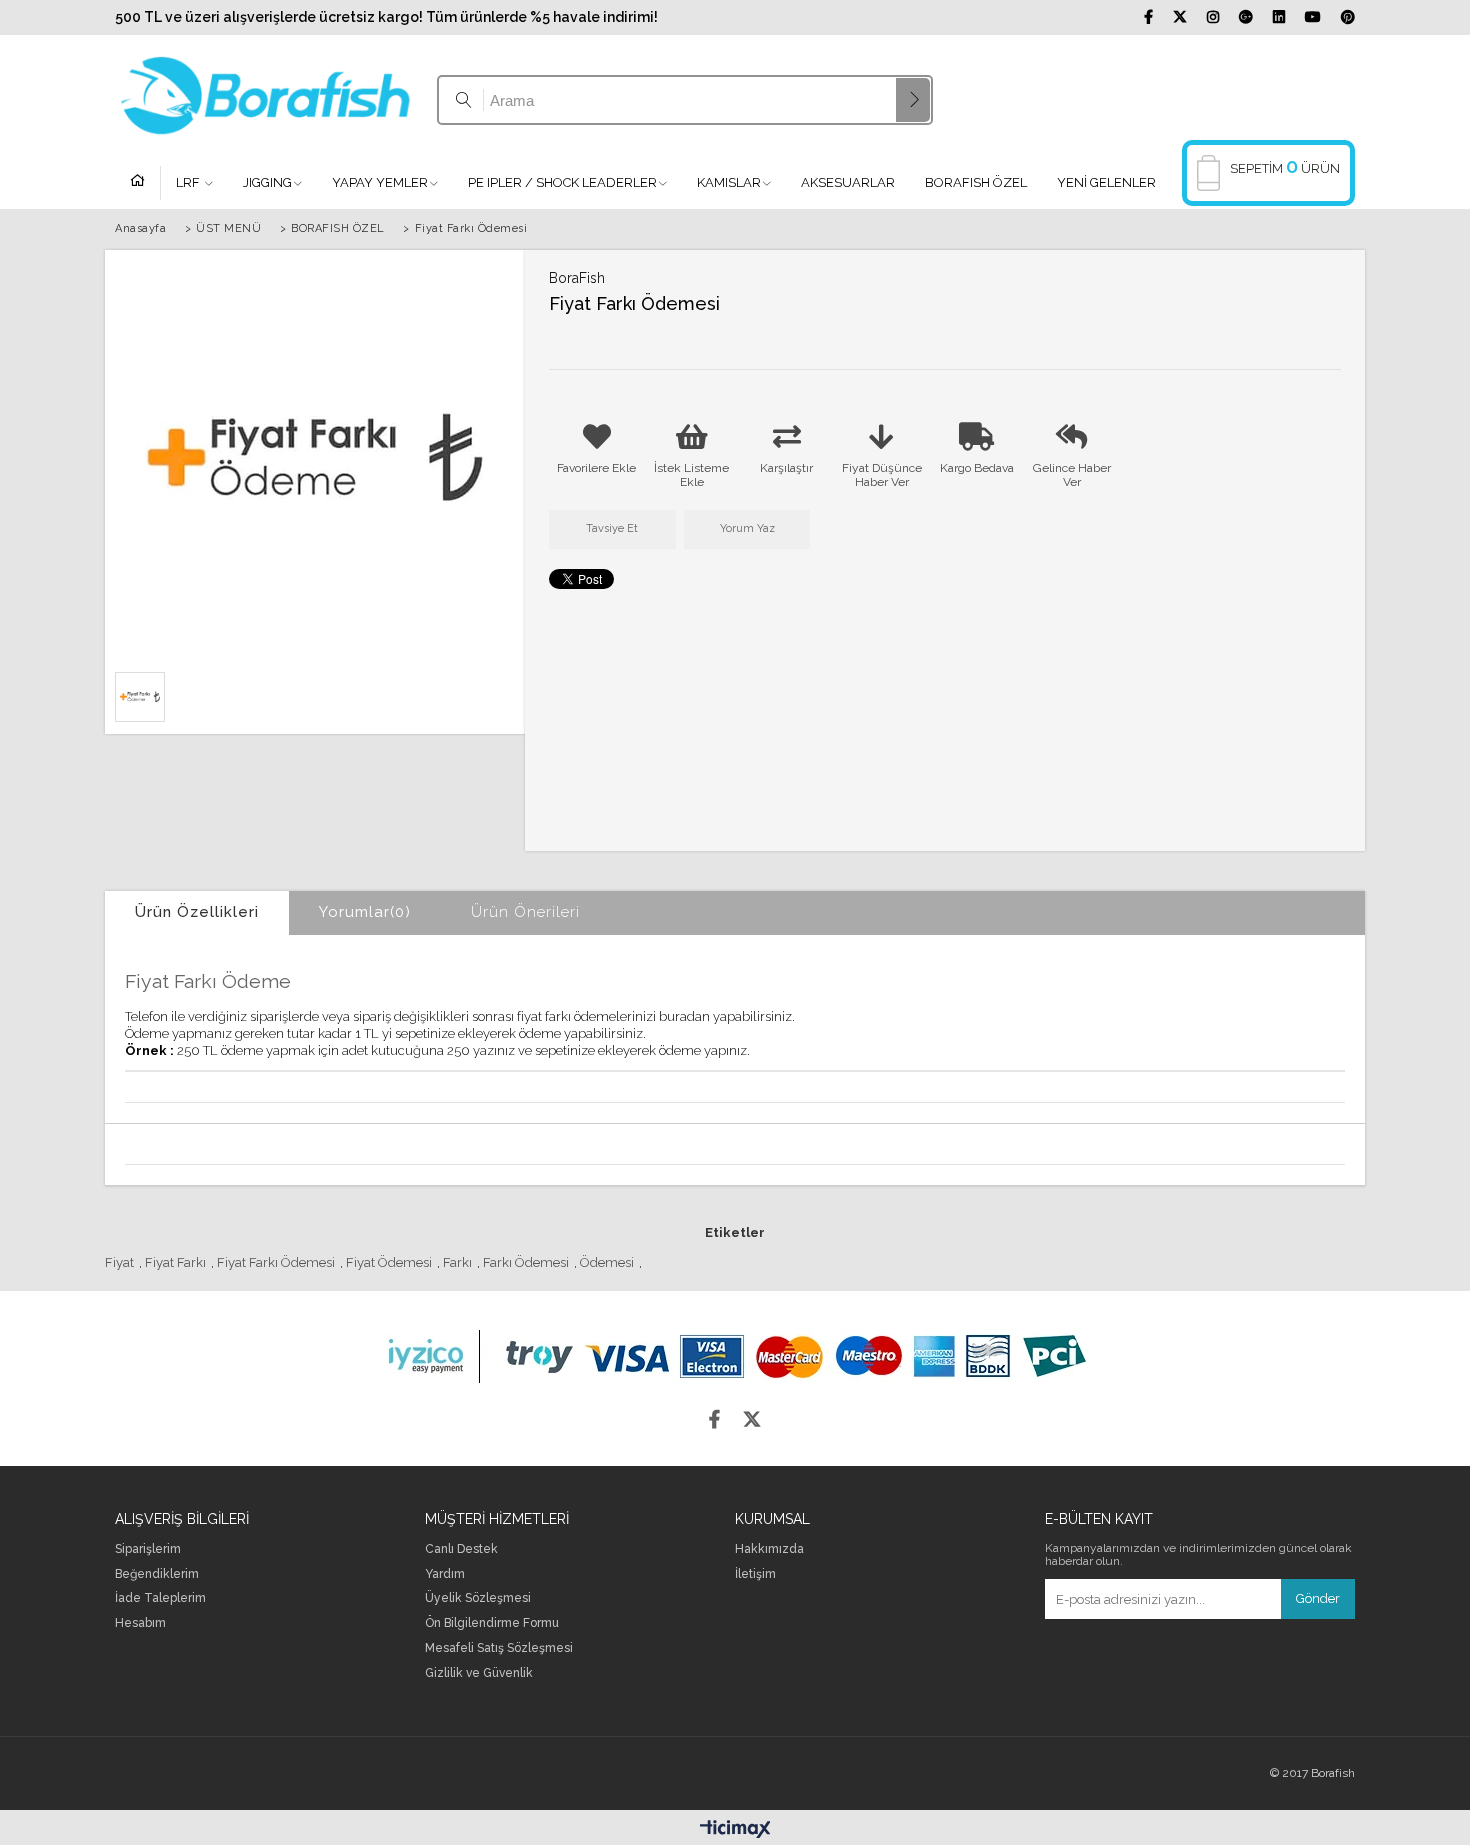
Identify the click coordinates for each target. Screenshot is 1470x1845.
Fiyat (119, 1262)
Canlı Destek (461, 1549)
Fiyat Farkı (175, 1262)
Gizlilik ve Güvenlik (479, 1673)
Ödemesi (607, 1262)
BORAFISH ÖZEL (976, 182)
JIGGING (267, 182)
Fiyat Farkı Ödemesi (276, 1262)
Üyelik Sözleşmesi (478, 1598)
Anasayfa (145, 183)
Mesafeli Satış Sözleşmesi (499, 1648)
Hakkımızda (769, 1549)
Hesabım (140, 1623)
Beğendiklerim (157, 1574)
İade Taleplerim (160, 1598)
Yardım (445, 1574)
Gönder (1318, 1598)
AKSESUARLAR (848, 182)
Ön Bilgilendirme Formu (492, 1623)
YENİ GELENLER (1106, 182)
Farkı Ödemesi (526, 1262)
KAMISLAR (729, 182)
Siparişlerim (148, 1549)
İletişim (755, 1574)
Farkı (457, 1262)
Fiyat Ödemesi (389, 1262)
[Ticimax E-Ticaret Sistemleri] (735, 1830)
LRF (189, 182)
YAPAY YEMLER (380, 182)
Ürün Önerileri (525, 912)
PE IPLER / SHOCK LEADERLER (562, 182)
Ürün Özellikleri (197, 912)
